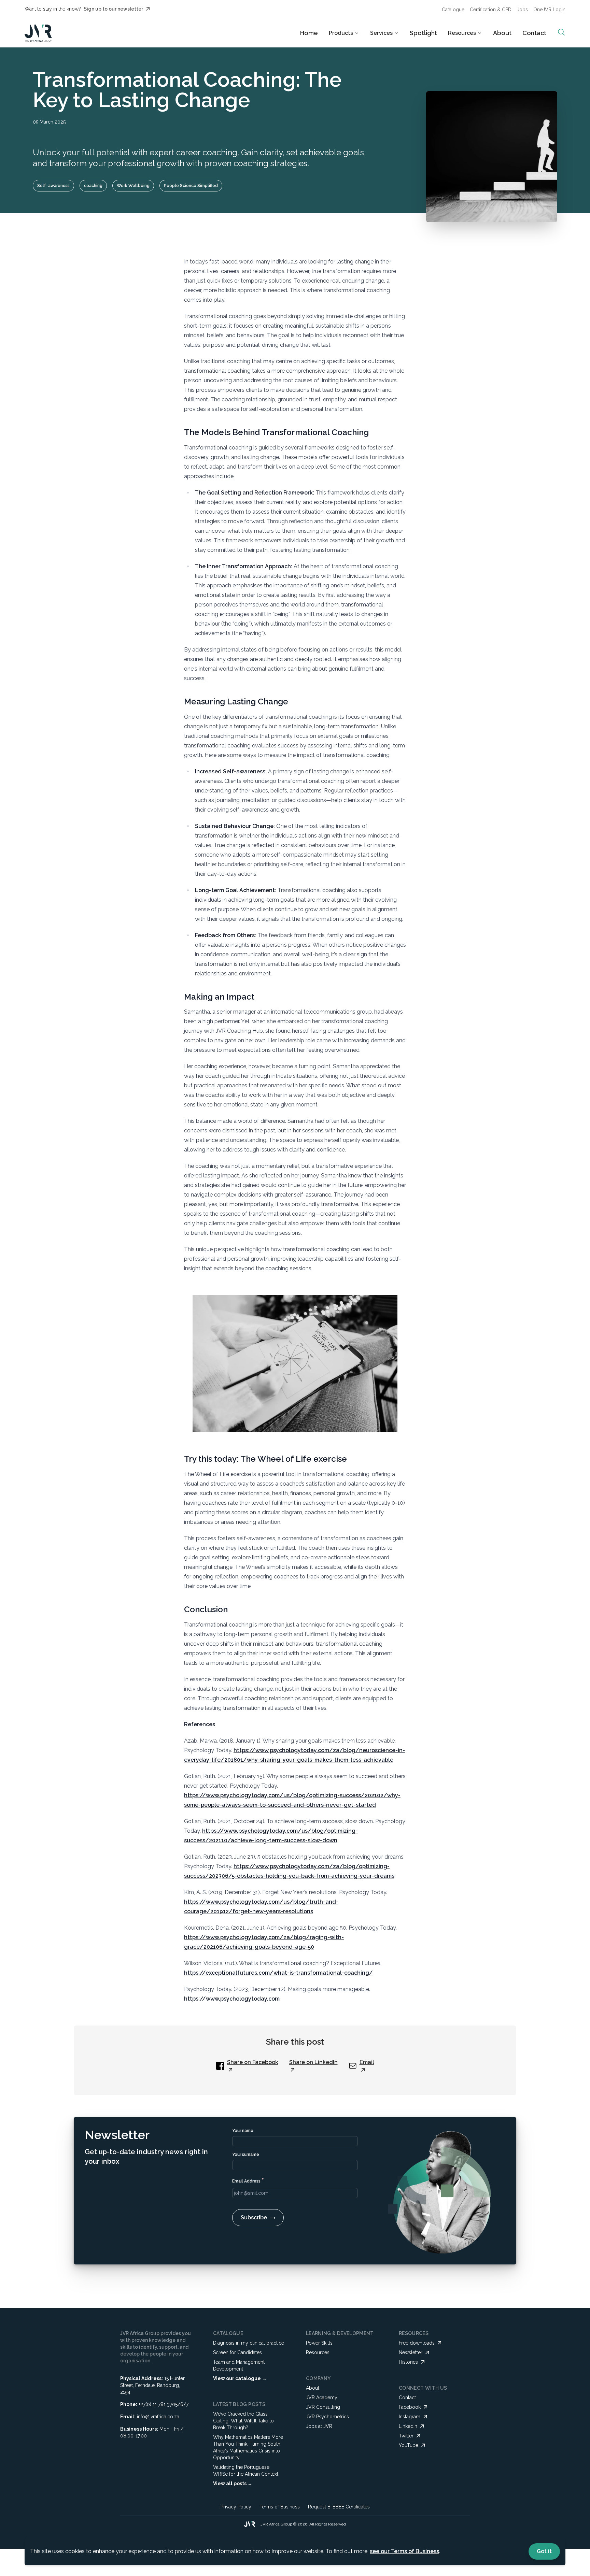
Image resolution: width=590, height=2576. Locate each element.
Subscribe (254, 2217)
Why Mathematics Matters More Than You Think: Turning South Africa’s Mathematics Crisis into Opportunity (248, 2447)
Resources (318, 2352)
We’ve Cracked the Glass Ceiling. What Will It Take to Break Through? (243, 2421)
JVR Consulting (323, 2407)
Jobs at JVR (319, 2426)
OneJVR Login (549, 10)
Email (367, 2062)
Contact (534, 33)
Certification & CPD (491, 10)
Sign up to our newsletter (113, 9)
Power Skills (319, 2343)
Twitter (406, 2436)
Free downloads (417, 2343)
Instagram (410, 2417)
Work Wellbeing (133, 186)
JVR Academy (322, 2398)
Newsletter (411, 2352)
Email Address (248, 2180)
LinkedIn (408, 2426)
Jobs (522, 10)
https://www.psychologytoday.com (232, 1999)
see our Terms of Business (404, 2551)
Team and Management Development (239, 2365)
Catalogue (453, 10)
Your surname (246, 2155)
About (502, 33)
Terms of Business (280, 2507)
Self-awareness (53, 186)
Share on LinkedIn (313, 2062)
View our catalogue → (240, 2378)
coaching (93, 186)
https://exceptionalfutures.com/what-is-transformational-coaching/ (278, 1973)
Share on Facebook (253, 2062)
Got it (544, 2551)
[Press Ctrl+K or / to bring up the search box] (561, 32)
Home (309, 33)
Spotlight (423, 33)
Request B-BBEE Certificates (339, 2507)
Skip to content (314, 12)
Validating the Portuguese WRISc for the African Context (246, 2471)
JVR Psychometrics (327, 2417)
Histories (408, 2362)
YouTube (409, 2445)
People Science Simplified (191, 186)
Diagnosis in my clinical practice (249, 2343)
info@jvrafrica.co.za (158, 2417)
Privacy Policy (236, 2507)
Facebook (410, 2407)
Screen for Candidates (237, 2352)
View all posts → (233, 2484)
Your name (243, 2131)
